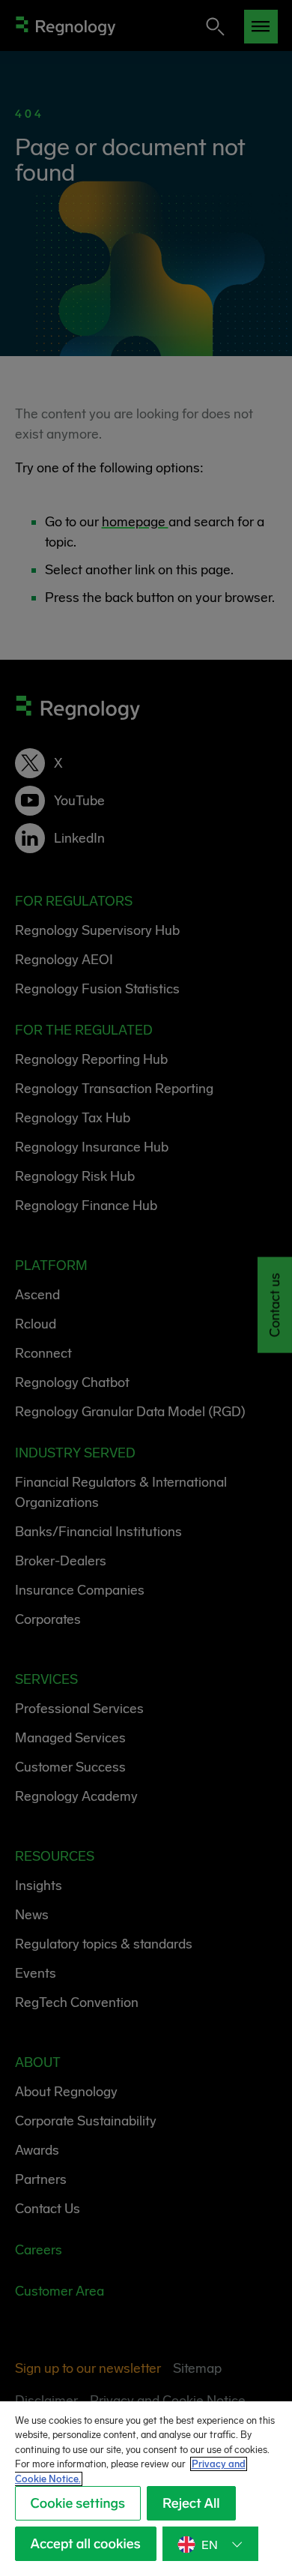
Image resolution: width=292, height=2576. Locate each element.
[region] (146, 2489)
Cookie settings (78, 2503)
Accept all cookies (86, 2544)
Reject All (191, 2503)
